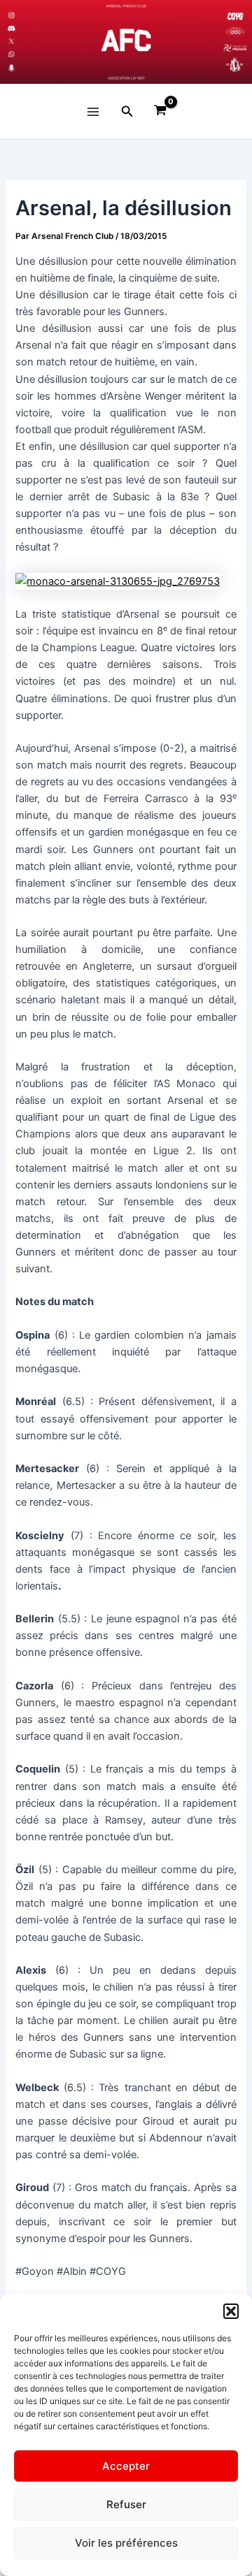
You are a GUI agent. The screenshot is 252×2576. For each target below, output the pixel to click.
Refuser (126, 2504)
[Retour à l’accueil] (126, 42)
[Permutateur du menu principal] (93, 111)
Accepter (126, 2466)
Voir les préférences (126, 2543)
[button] (231, 2311)
